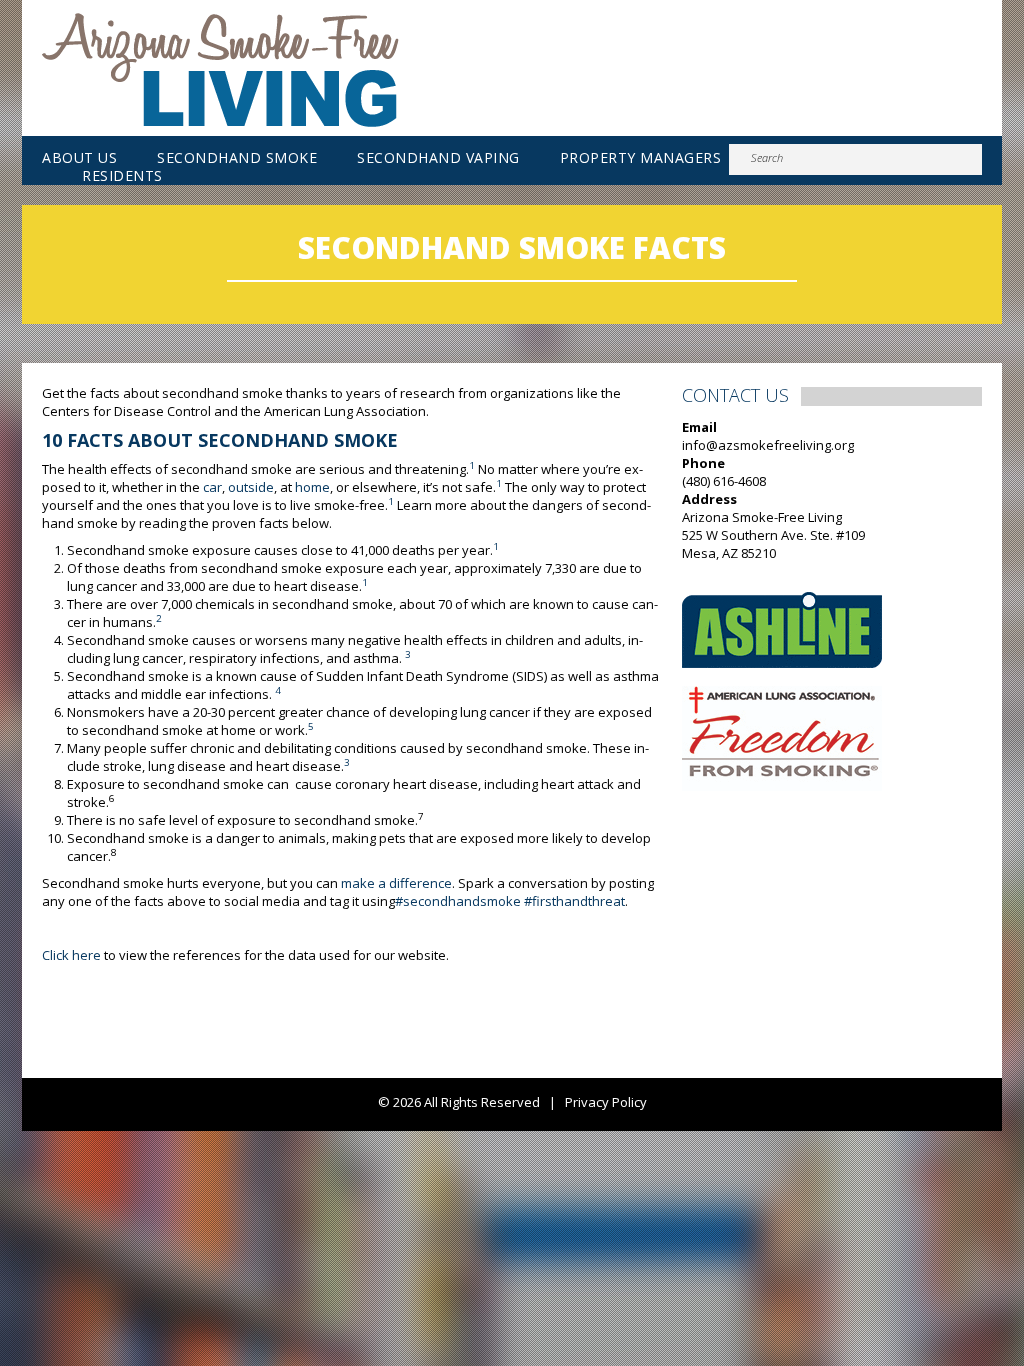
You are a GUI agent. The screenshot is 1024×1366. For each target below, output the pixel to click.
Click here (71, 955)
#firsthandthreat (574, 901)
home (312, 487)
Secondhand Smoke (237, 158)
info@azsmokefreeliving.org (768, 445)
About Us (79, 158)
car (212, 487)
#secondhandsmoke (458, 901)
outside (251, 487)
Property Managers (641, 158)
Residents (122, 176)
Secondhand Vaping (438, 158)
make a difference (396, 883)
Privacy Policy (606, 1102)
